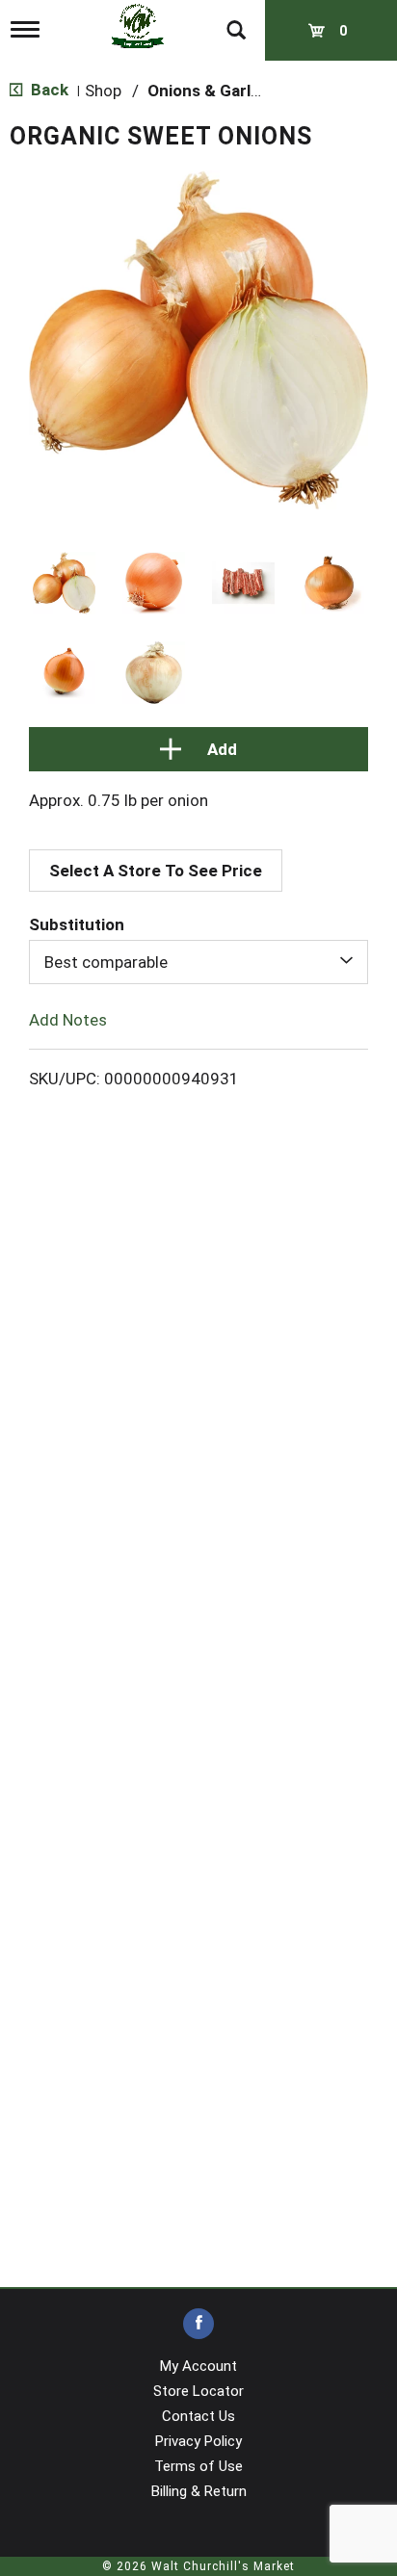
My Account (198, 2366)
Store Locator (198, 2391)
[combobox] (198, 962)
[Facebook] (198, 2324)
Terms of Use (198, 2466)
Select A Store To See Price (156, 871)
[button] (64, 583)
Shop (103, 91)
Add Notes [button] (68, 1020)
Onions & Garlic (206, 91)
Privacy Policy (198, 2441)
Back (48, 90)
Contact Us (198, 2416)
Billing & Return (199, 2491)
